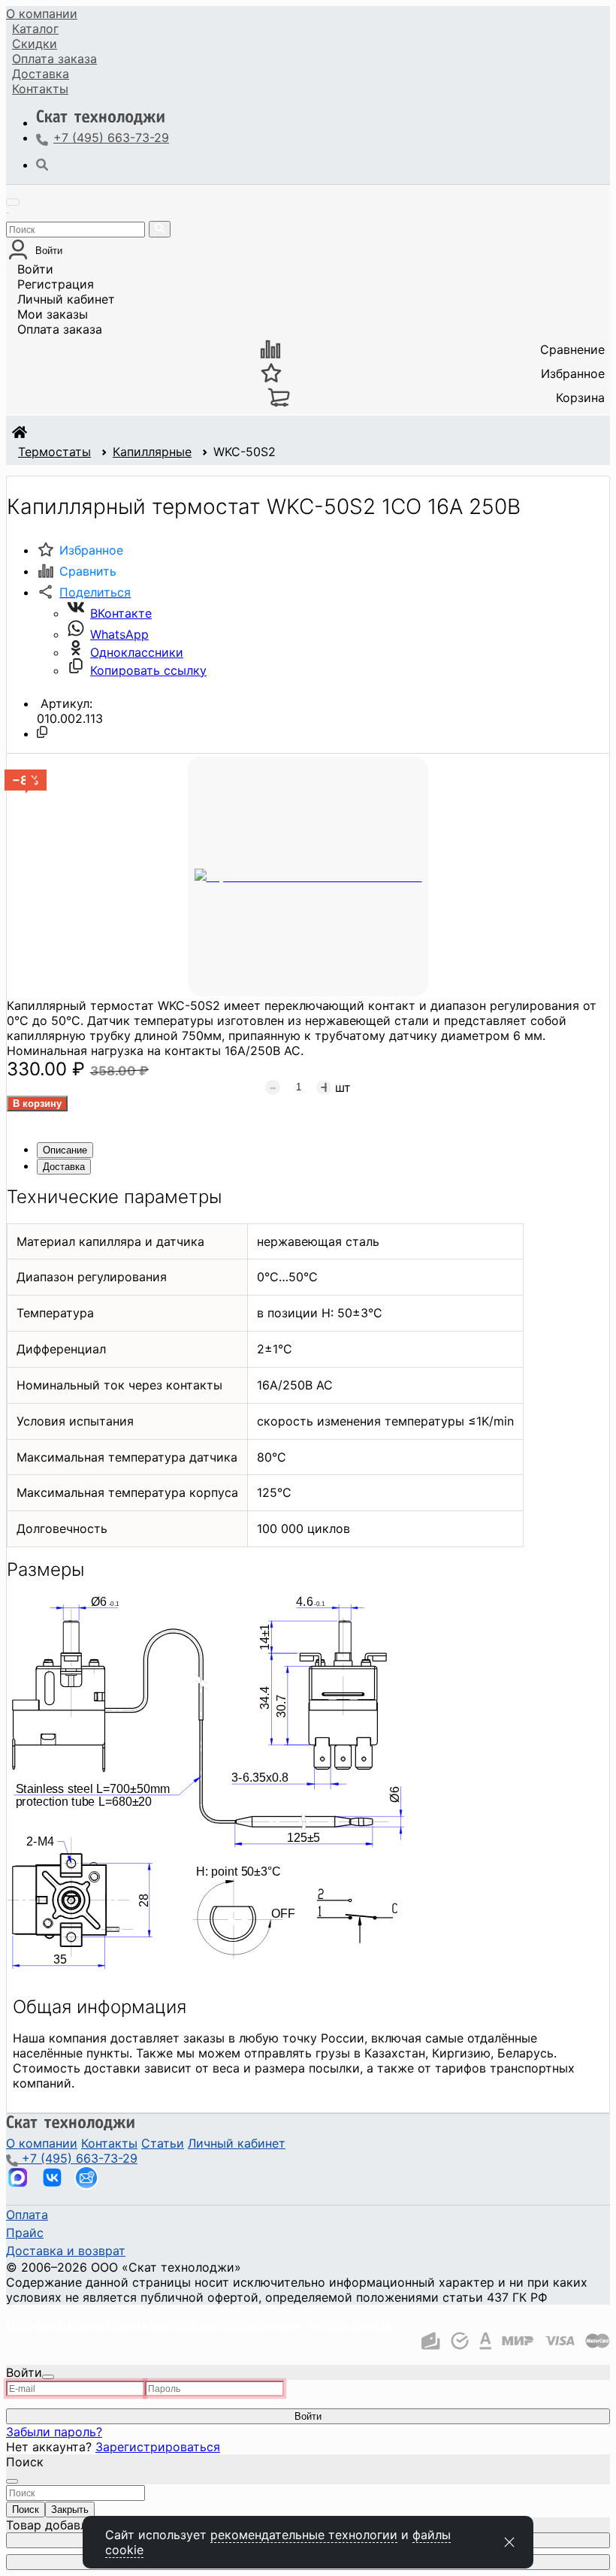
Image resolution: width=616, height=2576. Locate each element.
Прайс (25, 2233)
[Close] (48, 2377)
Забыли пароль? (54, 2432)
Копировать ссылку (148, 670)
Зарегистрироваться (158, 2447)
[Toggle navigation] (13, 202)
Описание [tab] (65, 1150)
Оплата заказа (60, 329)
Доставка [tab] (64, 1167)
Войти (35, 269)
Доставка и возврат (66, 2251)
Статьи (163, 2143)
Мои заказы (53, 314)
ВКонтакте (121, 613)
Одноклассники (137, 652)
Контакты (40, 89)
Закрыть (70, 2509)
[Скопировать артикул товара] (42, 732)
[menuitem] (42, 14)
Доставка (41, 74)
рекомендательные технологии (304, 2535)
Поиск (26, 2509)
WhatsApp (119, 634)
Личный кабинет (66, 299)
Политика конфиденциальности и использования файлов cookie (198, 2324)
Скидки (35, 44)
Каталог (35, 29)
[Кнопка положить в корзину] (37, 1104)
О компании (42, 14)
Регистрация (56, 284)
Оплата (54, 59)
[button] (84, 592)
